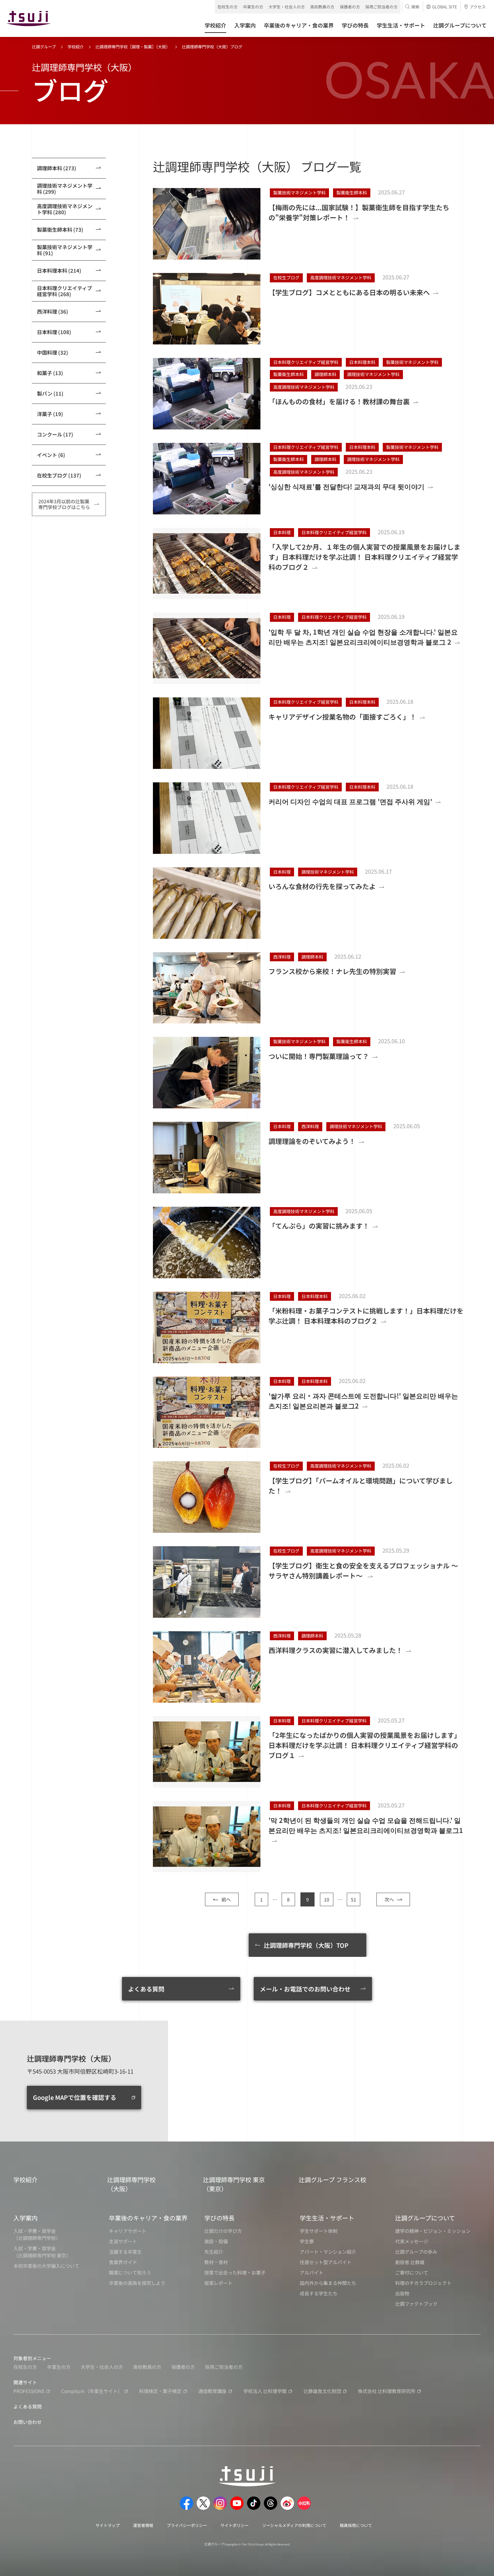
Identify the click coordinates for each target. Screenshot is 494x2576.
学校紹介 (76, 47)
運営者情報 (143, 2525)
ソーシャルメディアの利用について (294, 2525)
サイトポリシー (235, 2525)
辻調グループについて (425, 2218)
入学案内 (26, 2218)
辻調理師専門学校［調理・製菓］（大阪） (133, 47)
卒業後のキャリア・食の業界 (148, 2218)
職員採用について (356, 2525)
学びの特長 (219, 2218)
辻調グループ (44, 47)
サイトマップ (108, 2525)
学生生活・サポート (327, 2218)
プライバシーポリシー (187, 2525)
